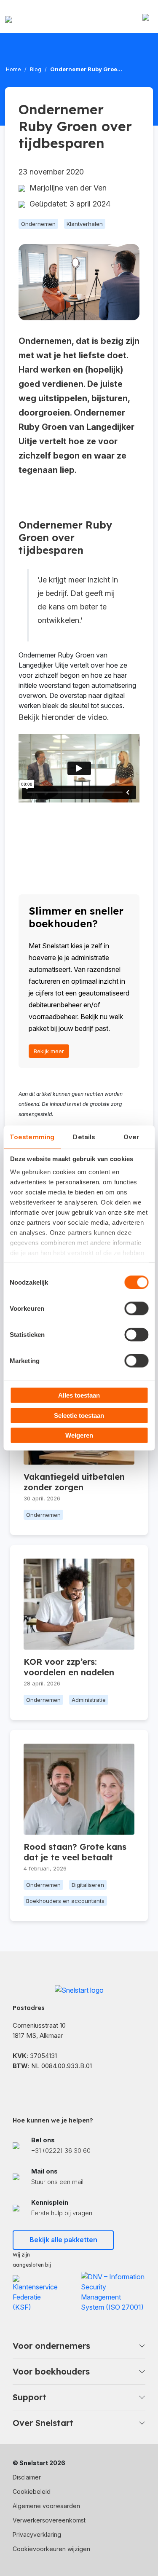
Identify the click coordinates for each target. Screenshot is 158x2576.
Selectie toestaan (79, 1415)
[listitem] (79, 2145)
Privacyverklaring (37, 2534)
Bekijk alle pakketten (63, 2240)
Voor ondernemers (51, 2346)
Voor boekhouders (51, 2371)
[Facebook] (17, 2088)
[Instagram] (59, 2088)
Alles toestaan (79, 1395)
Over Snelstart (43, 2423)
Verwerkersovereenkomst (49, 2520)
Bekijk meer (49, 1051)
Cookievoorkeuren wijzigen (51, 2549)
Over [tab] (131, 1137)
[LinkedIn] (38, 2088)
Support (29, 2397)
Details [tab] (84, 1137)
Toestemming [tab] (32, 1137)
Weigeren (79, 1435)
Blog (36, 69)
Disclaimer (27, 2477)
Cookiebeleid (32, 2491)
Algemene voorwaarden (46, 2506)
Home (13, 69)
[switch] (136, 1309)
